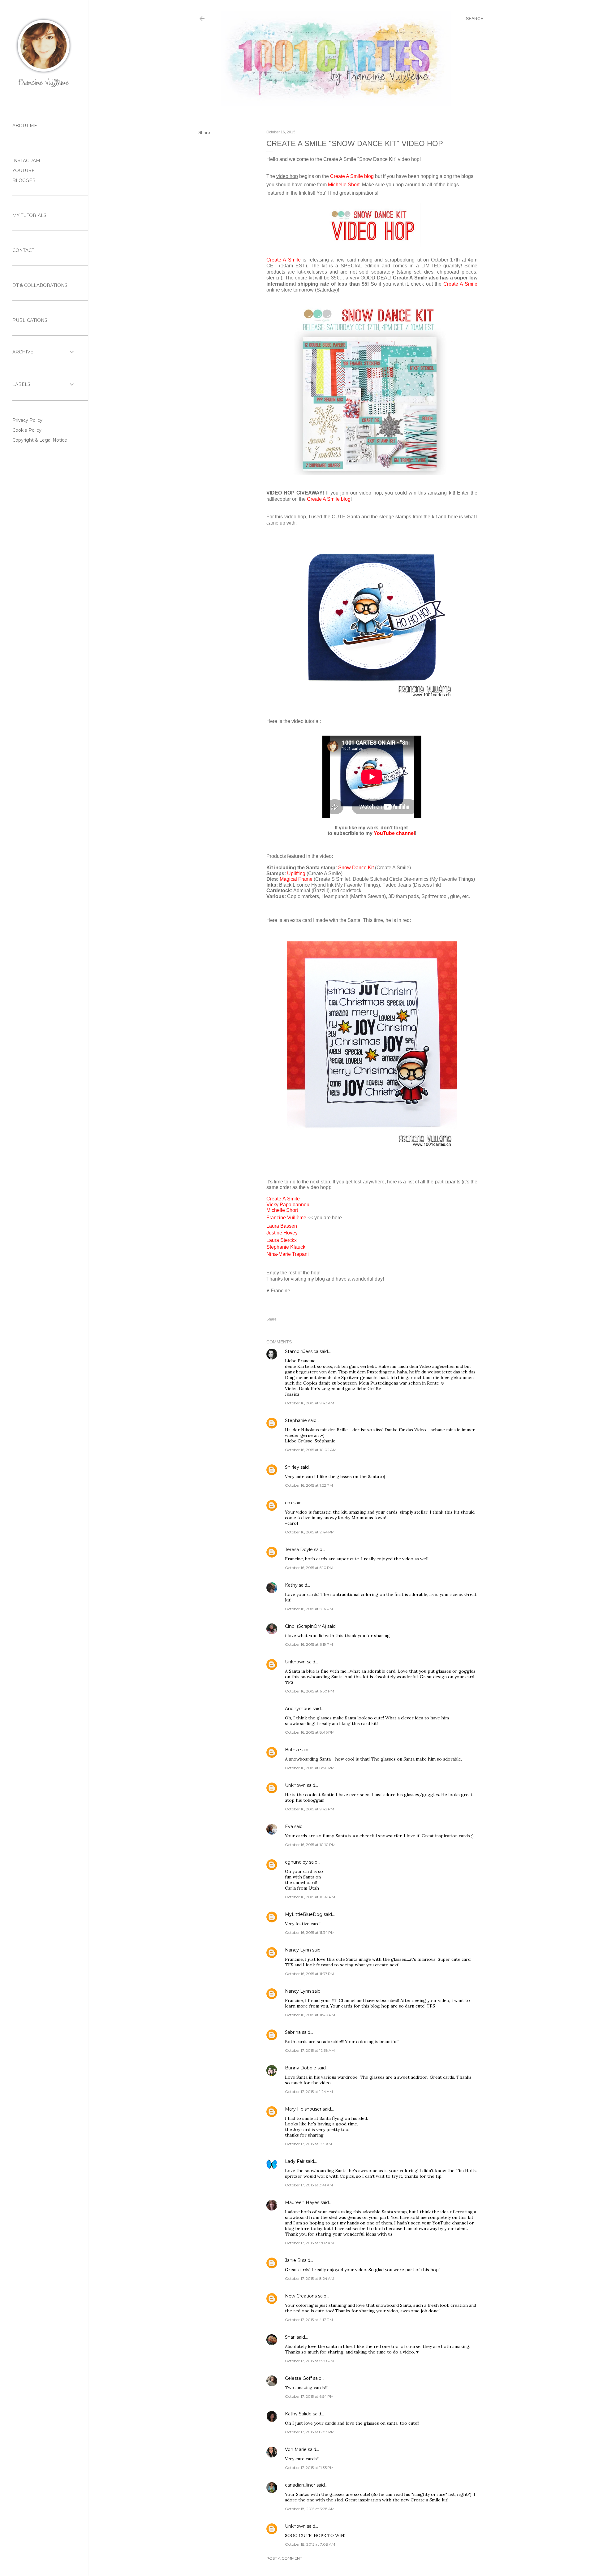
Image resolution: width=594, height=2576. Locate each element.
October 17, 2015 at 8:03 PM (310, 2432)
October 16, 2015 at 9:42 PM (310, 1809)
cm (288, 1503)
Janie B (293, 2260)
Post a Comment (284, 2558)
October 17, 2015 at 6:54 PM (309, 2396)
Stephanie (296, 1420)
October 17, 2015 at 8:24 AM (310, 2278)
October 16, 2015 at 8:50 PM (310, 1768)
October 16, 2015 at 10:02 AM (311, 1450)
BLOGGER (24, 180)
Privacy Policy (27, 420)
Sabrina (293, 2032)
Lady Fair (295, 2161)
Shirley (292, 1467)
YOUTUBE (24, 171)
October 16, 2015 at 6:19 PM (309, 1644)
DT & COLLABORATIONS (40, 285)
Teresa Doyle (299, 1549)
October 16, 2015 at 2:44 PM (310, 1532)
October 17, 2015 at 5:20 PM (309, 2361)
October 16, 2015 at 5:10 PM (309, 1568)
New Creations (301, 2296)
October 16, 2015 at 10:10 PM (310, 1845)
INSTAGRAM (26, 161)
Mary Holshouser (303, 2109)
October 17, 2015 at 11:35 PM (309, 2468)
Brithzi (292, 1750)
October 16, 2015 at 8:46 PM (310, 1732)
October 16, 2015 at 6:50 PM (310, 1691)
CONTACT (23, 250)
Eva (289, 1826)
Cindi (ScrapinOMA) (306, 1626)
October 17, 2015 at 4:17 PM (309, 2320)
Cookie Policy (27, 430)
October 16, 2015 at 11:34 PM (310, 1932)
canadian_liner (300, 2485)
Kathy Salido (298, 2414)
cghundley (296, 1862)
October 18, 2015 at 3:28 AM (310, 2509)
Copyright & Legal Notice (40, 440)
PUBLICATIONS (30, 320)
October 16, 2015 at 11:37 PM (310, 1974)
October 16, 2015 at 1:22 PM (309, 1485)
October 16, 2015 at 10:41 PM (310, 1897)
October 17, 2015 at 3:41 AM (309, 2185)
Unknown (295, 1662)
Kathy (291, 1585)
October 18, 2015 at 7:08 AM (310, 2544)
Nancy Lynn (298, 1950)
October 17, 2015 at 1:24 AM (309, 2092)
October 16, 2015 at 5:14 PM (309, 1609)
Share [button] (204, 132)
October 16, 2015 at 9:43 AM (310, 1403)
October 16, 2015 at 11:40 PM (310, 2015)
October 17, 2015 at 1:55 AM (308, 2144)
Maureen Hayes (302, 2202)
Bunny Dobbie (301, 2068)
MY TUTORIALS (29, 215)
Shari (290, 2337)
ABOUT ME (25, 126)
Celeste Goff (298, 2378)
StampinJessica (302, 1351)
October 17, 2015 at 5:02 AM (309, 2243)
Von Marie (296, 2449)
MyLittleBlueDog (304, 1914)
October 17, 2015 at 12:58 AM (310, 2050)
